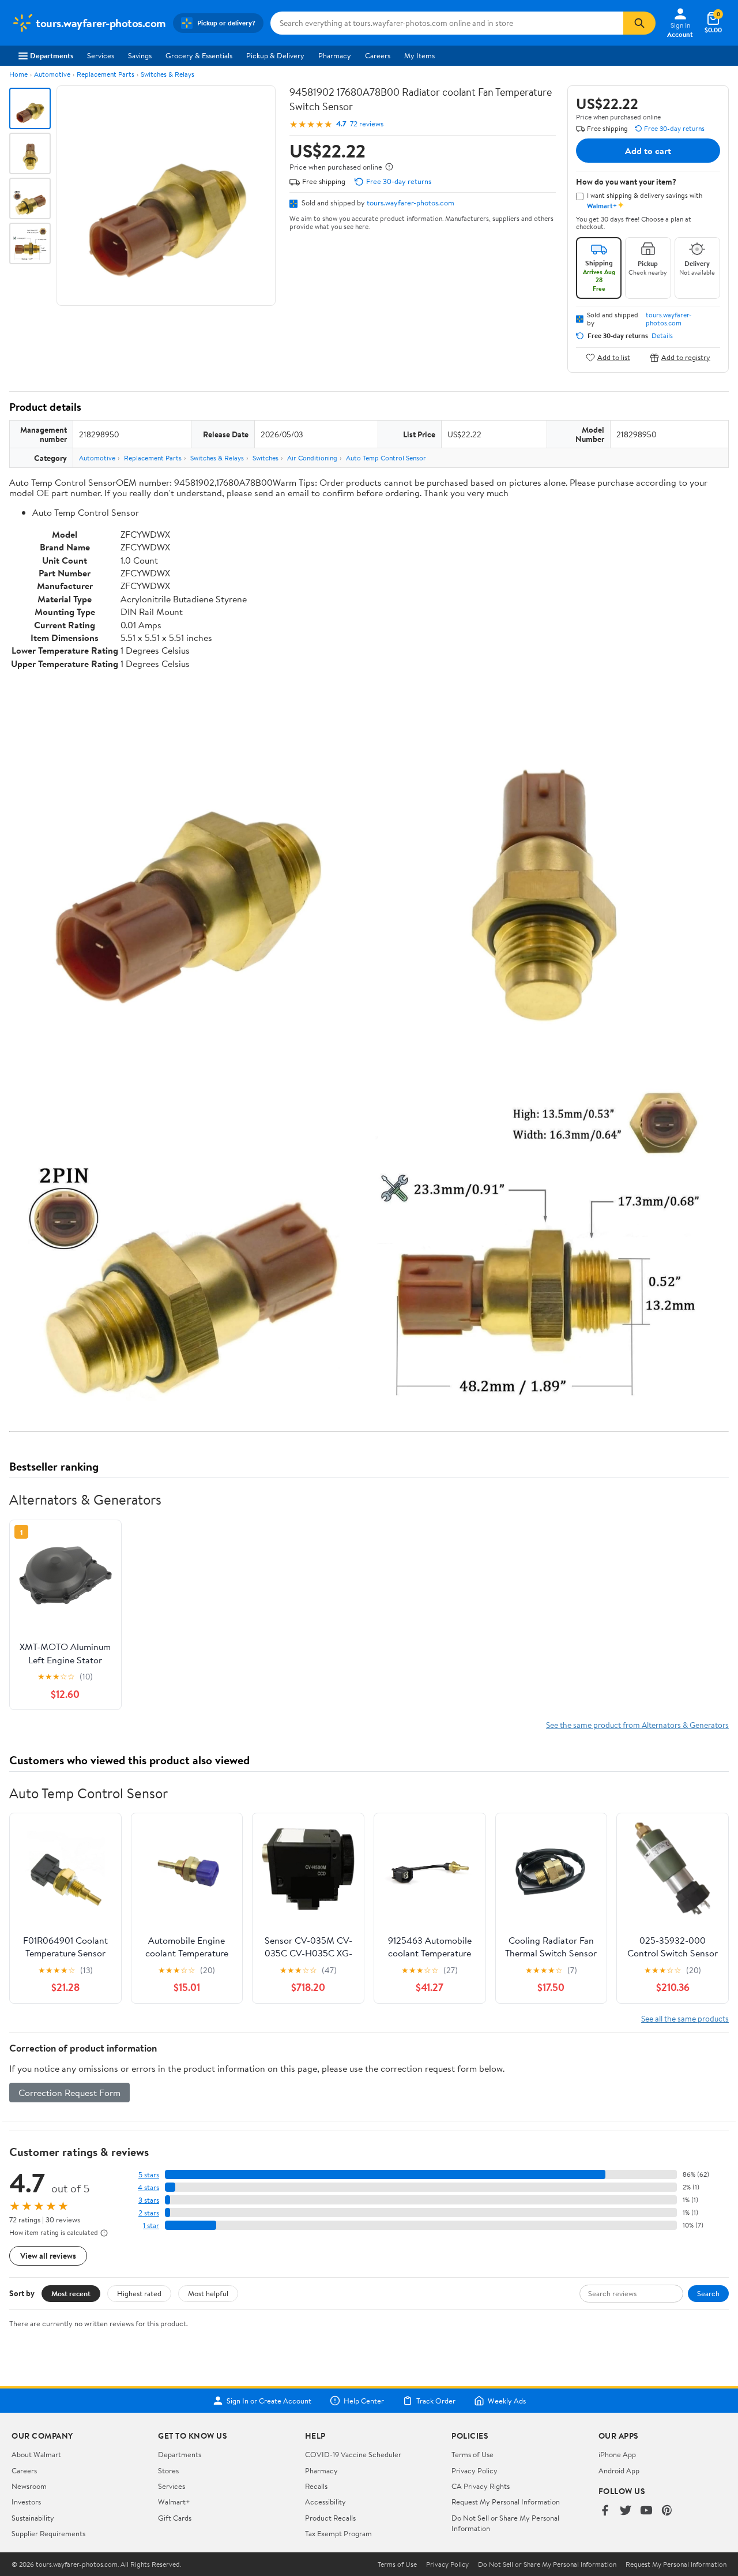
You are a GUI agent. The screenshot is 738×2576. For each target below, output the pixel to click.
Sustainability (33, 2518)
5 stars (149, 2175)
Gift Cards (175, 2518)
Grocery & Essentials (199, 55)
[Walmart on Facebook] (605, 2511)
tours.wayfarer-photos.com (411, 203)
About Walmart (36, 2454)
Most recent (71, 2293)
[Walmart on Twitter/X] (626, 2511)
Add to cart (648, 151)
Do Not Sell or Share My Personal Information (547, 2564)
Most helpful (208, 2293)
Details (662, 336)
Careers (378, 55)
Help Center (364, 2401)
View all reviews (48, 2256)
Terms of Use (472, 2454)
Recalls (316, 2486)
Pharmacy (335, 55)
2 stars (149, 2213)
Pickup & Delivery (275, 55)
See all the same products (685, 2018)
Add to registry (686, 357)
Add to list (614, 357)
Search (708, 2293)
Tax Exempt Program (338, 2533)
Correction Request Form (69, 2093)
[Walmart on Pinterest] (667, 2511)
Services (101, 55)
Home (18, 74)
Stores (168, 2470)
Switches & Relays (167, 74)
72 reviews (367, 124)
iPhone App (617, 2454)
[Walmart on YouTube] (646, 2511)
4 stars (148, 2187)
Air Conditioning (312, 458)
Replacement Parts (106, 74)
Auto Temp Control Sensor (386, 458)
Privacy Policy (475, 2470)
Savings (140, 55)
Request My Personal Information (506, 2502)
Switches (266, 458)
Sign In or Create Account (269, 2401)
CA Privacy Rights (481, 2486)
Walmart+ (174, 2502)
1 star (151, 2226)
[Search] (639, 23)
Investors (26, 2502)
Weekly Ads (507, 2401)
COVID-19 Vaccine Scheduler (353, 2454)
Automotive (52, 74)
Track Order (436, 2401)
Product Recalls (330, 2518)
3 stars (149, 2200)
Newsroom (29, 2486)
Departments (52, 55)
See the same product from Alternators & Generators (637, 1725)
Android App (619, 2470)
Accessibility (325, 2502)
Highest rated (139, 2293)
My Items (419, 55)
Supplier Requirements (48, 2533)
